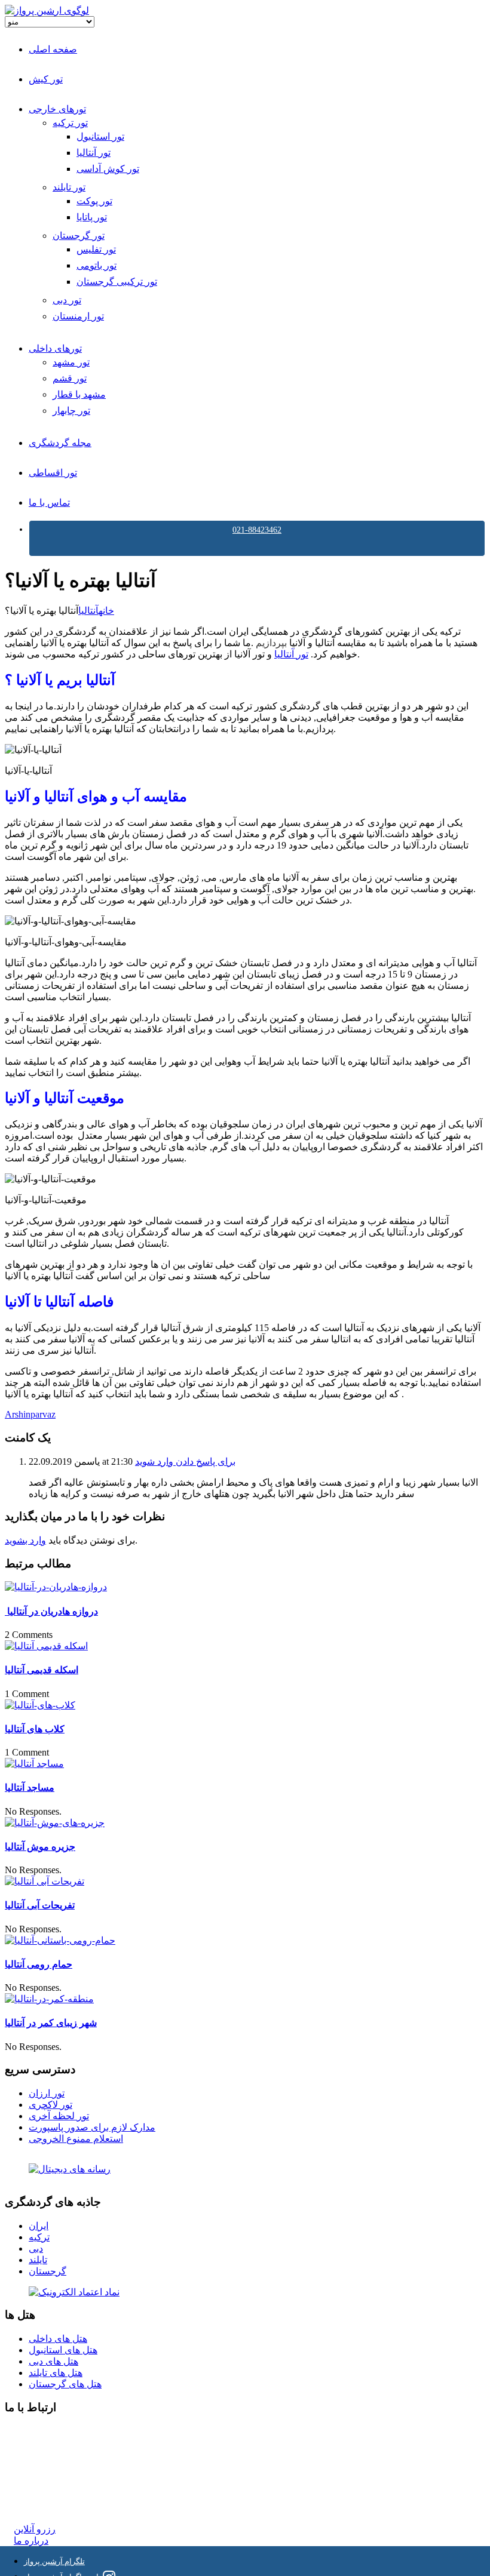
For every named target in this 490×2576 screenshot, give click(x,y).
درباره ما (31, 2540)
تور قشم (70, 378)
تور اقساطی (53, 473)
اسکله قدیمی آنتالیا (42, 1670)
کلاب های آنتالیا (35, 1729)
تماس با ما (49, 502)
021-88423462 (257, 530)
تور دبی (67, 300)
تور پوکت (94, 201)
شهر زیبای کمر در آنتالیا (51, 2023)
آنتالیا (88, 611)
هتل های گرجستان (65, 2384)
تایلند (38, 2260)
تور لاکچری (50, 2105)
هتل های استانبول (63, 2350)
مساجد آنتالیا (30, 1787)
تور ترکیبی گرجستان (117, 282)
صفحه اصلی (53, 49)
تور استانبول (100, 136)
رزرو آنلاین (35, 2529)
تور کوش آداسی (108, 169)
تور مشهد (71, 362)
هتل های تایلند (56, 2373)
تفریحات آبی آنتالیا (40, 1905)
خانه (106, 611)
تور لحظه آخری (59, 2116)
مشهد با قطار (79, 394)
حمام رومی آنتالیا (39, 1964)
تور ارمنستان (78, 316)
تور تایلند (69, 187)
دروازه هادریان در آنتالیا (51, 1611)
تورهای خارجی (57, 109)
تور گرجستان (79, 236)
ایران (39, 2226)
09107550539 (40, 2485)
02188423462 (40, 2431)
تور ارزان (47, 2093)
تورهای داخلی (55, 348)
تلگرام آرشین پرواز (54, 2561)
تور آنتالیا (94, 153)
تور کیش (46, 79)
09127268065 (40, 2474)
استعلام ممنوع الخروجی (76, 2139)
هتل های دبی (53, 2361)
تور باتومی (97, 265)
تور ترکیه (70, 123)
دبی (36, 2248)
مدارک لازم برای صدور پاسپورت (92, 2127)
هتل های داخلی (58, 2339)
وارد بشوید (25, 1540)
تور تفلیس (96, 249)
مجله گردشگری (60, 443)
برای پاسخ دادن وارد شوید (185, 1461)
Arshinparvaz (30, 1414)
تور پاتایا (92, 217)
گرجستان (48, 2271)
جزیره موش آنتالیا (40, 1847)
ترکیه (39, 2237)
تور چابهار (71, 411)
